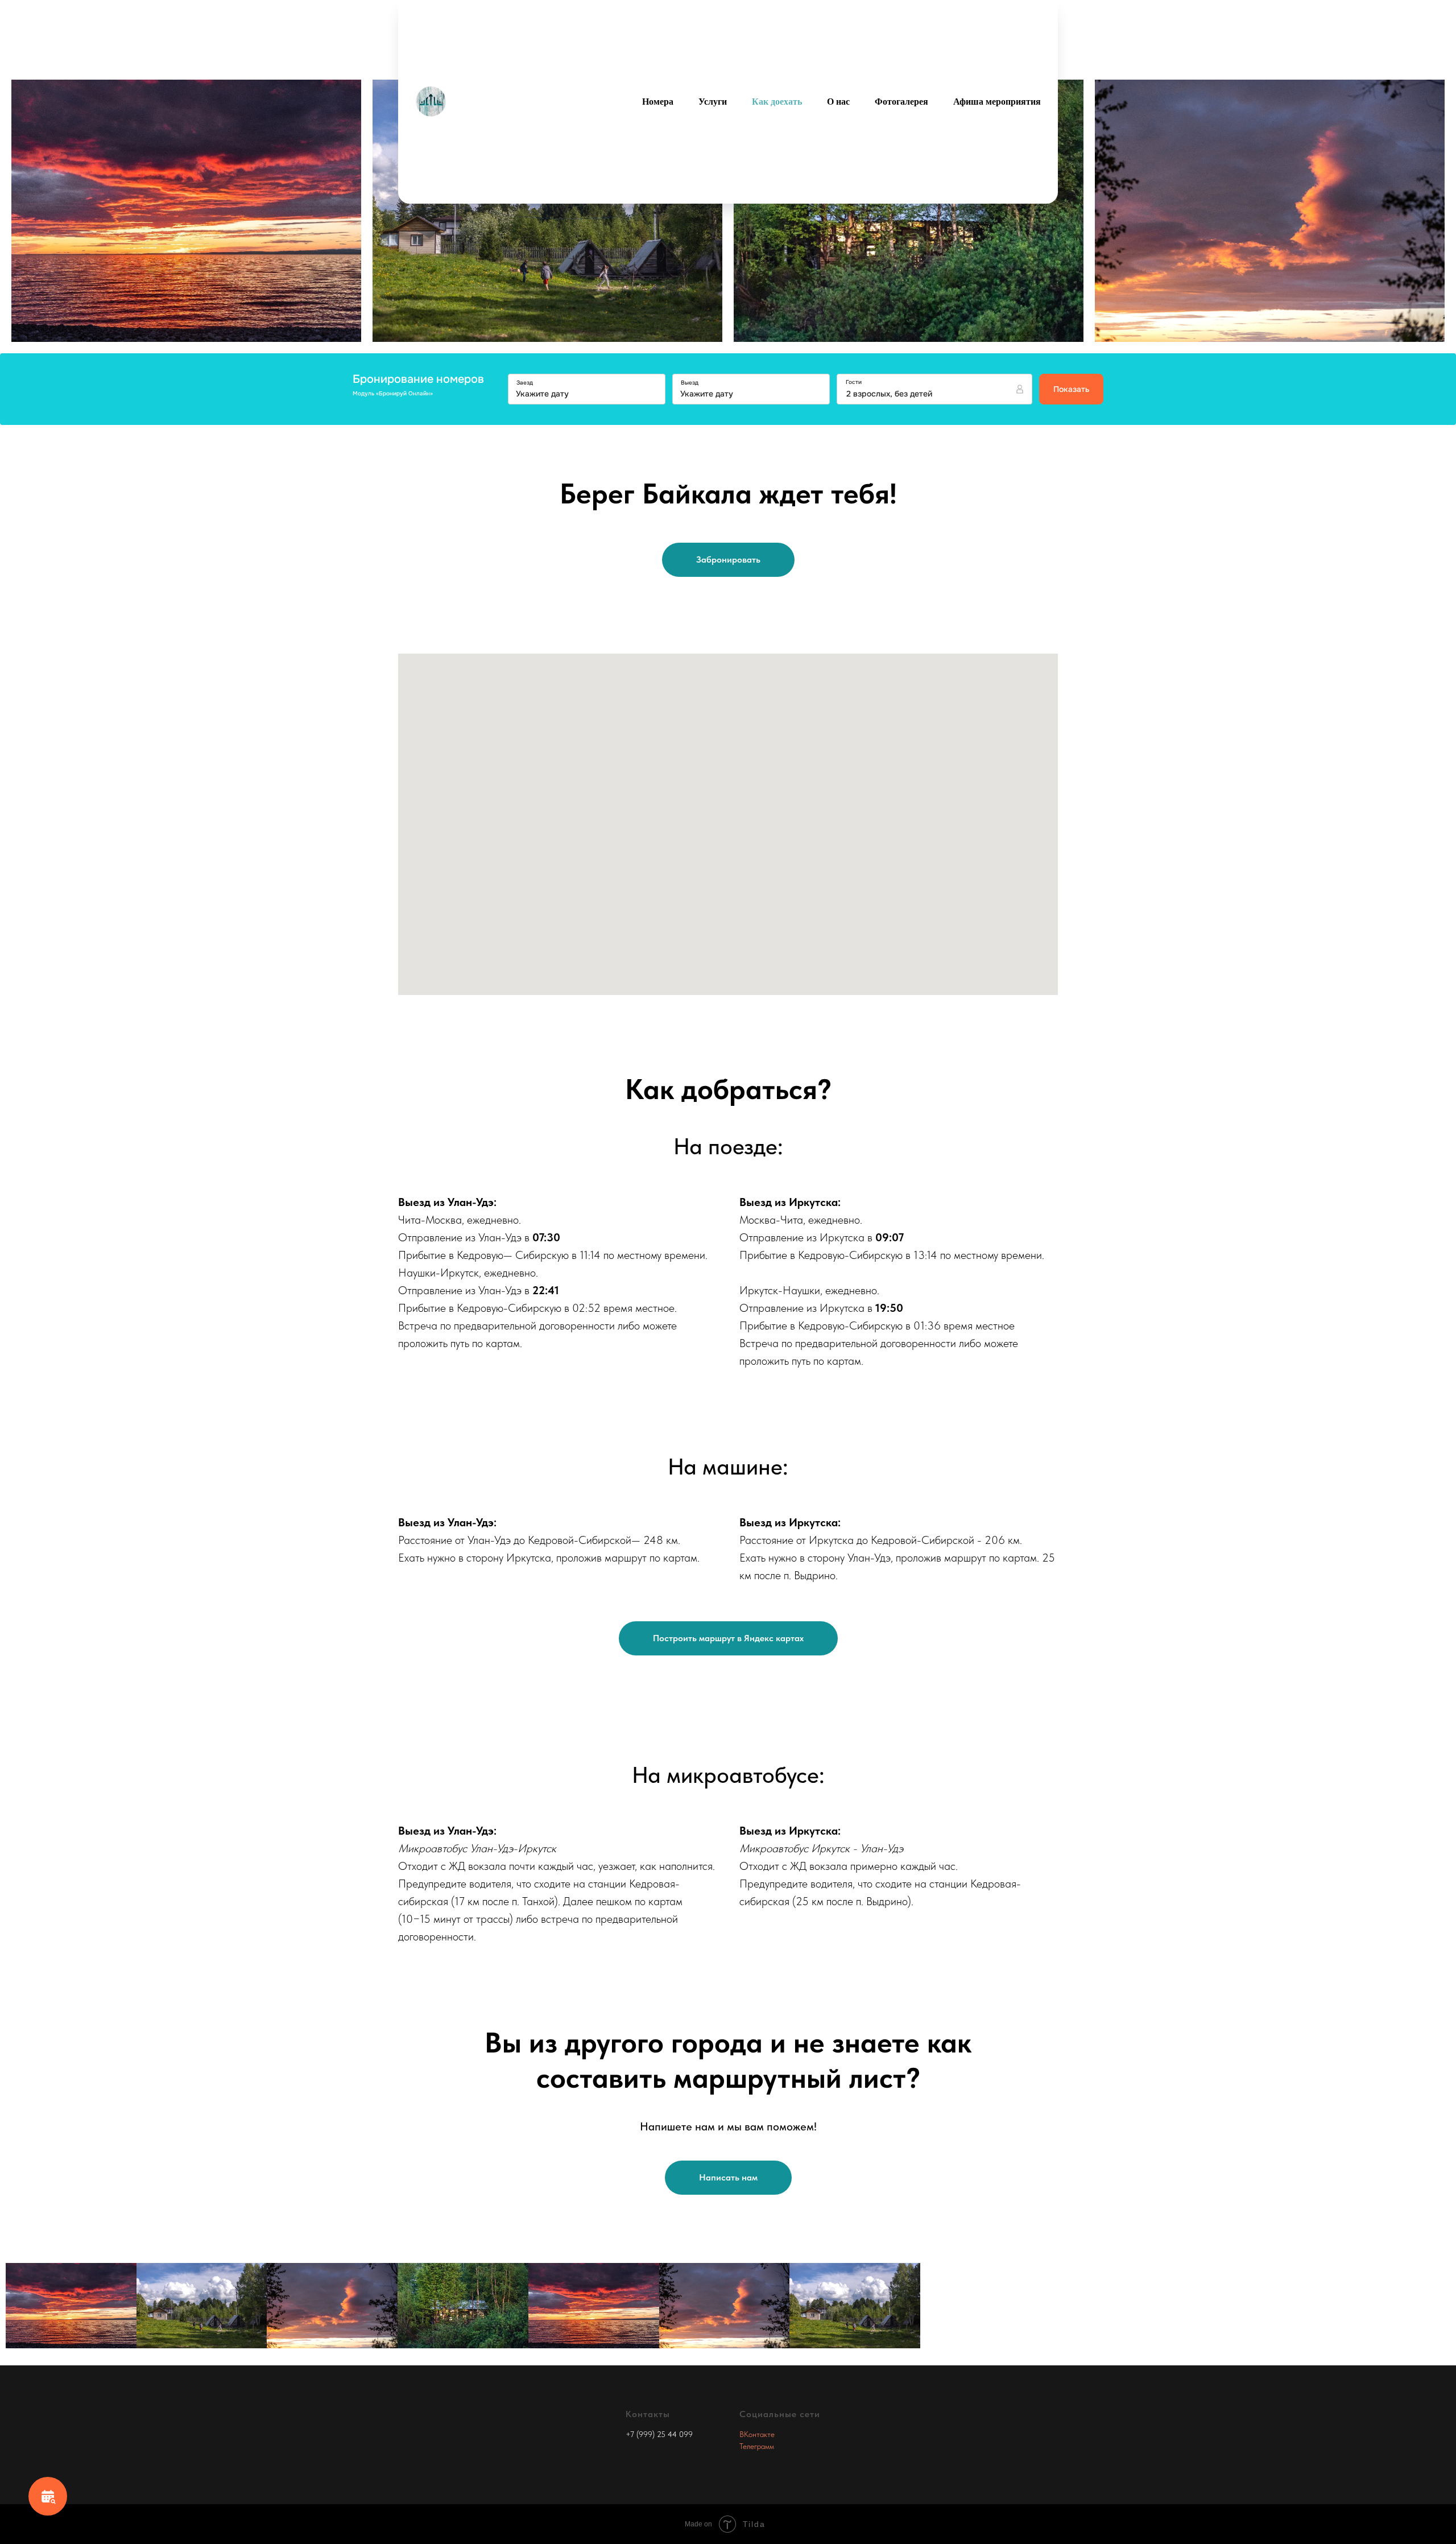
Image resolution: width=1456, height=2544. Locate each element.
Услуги (713, 102)
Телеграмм (757, 2446)
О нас (838, 102)
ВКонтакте (757, 2434)
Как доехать (777, 102)
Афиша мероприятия (997, 102)
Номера (658, 102)
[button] (728, 2178)
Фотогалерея (901, 102)
